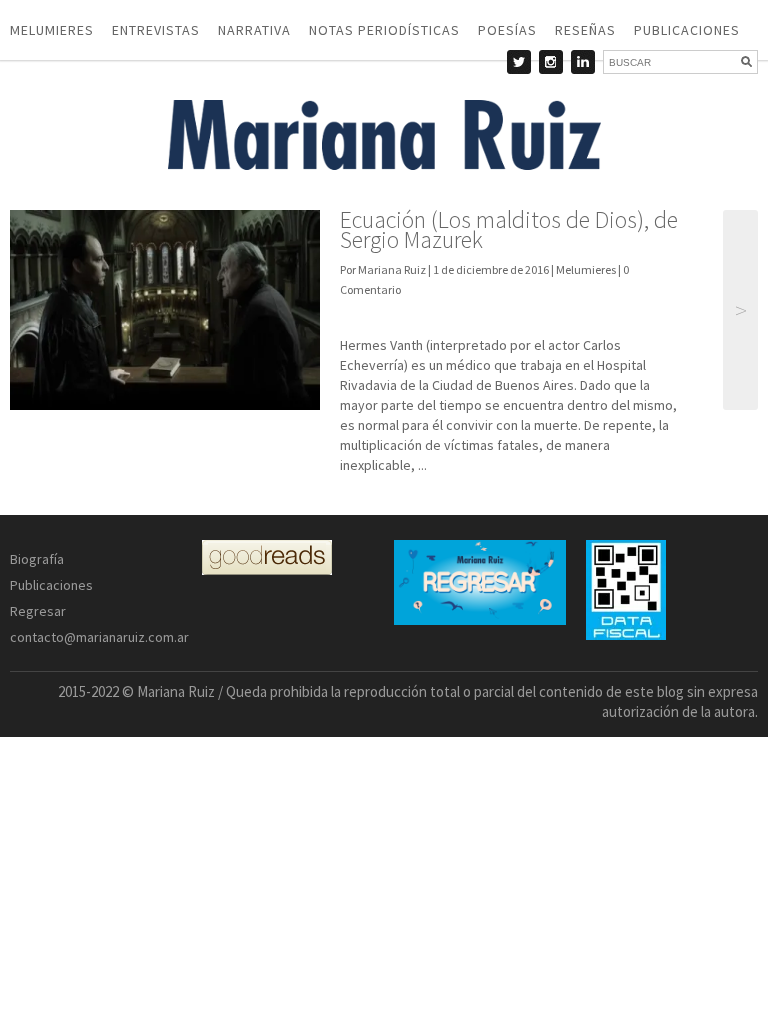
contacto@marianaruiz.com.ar (99, 637)
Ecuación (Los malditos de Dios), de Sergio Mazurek (509, 229)
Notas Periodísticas (384, 30)
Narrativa (254, 30)
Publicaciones (687, 30)
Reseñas (585, 30)
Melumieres (52, 30)
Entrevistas (156, 30)
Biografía (37, 559)
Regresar (38, 611)
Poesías (507, 30)
